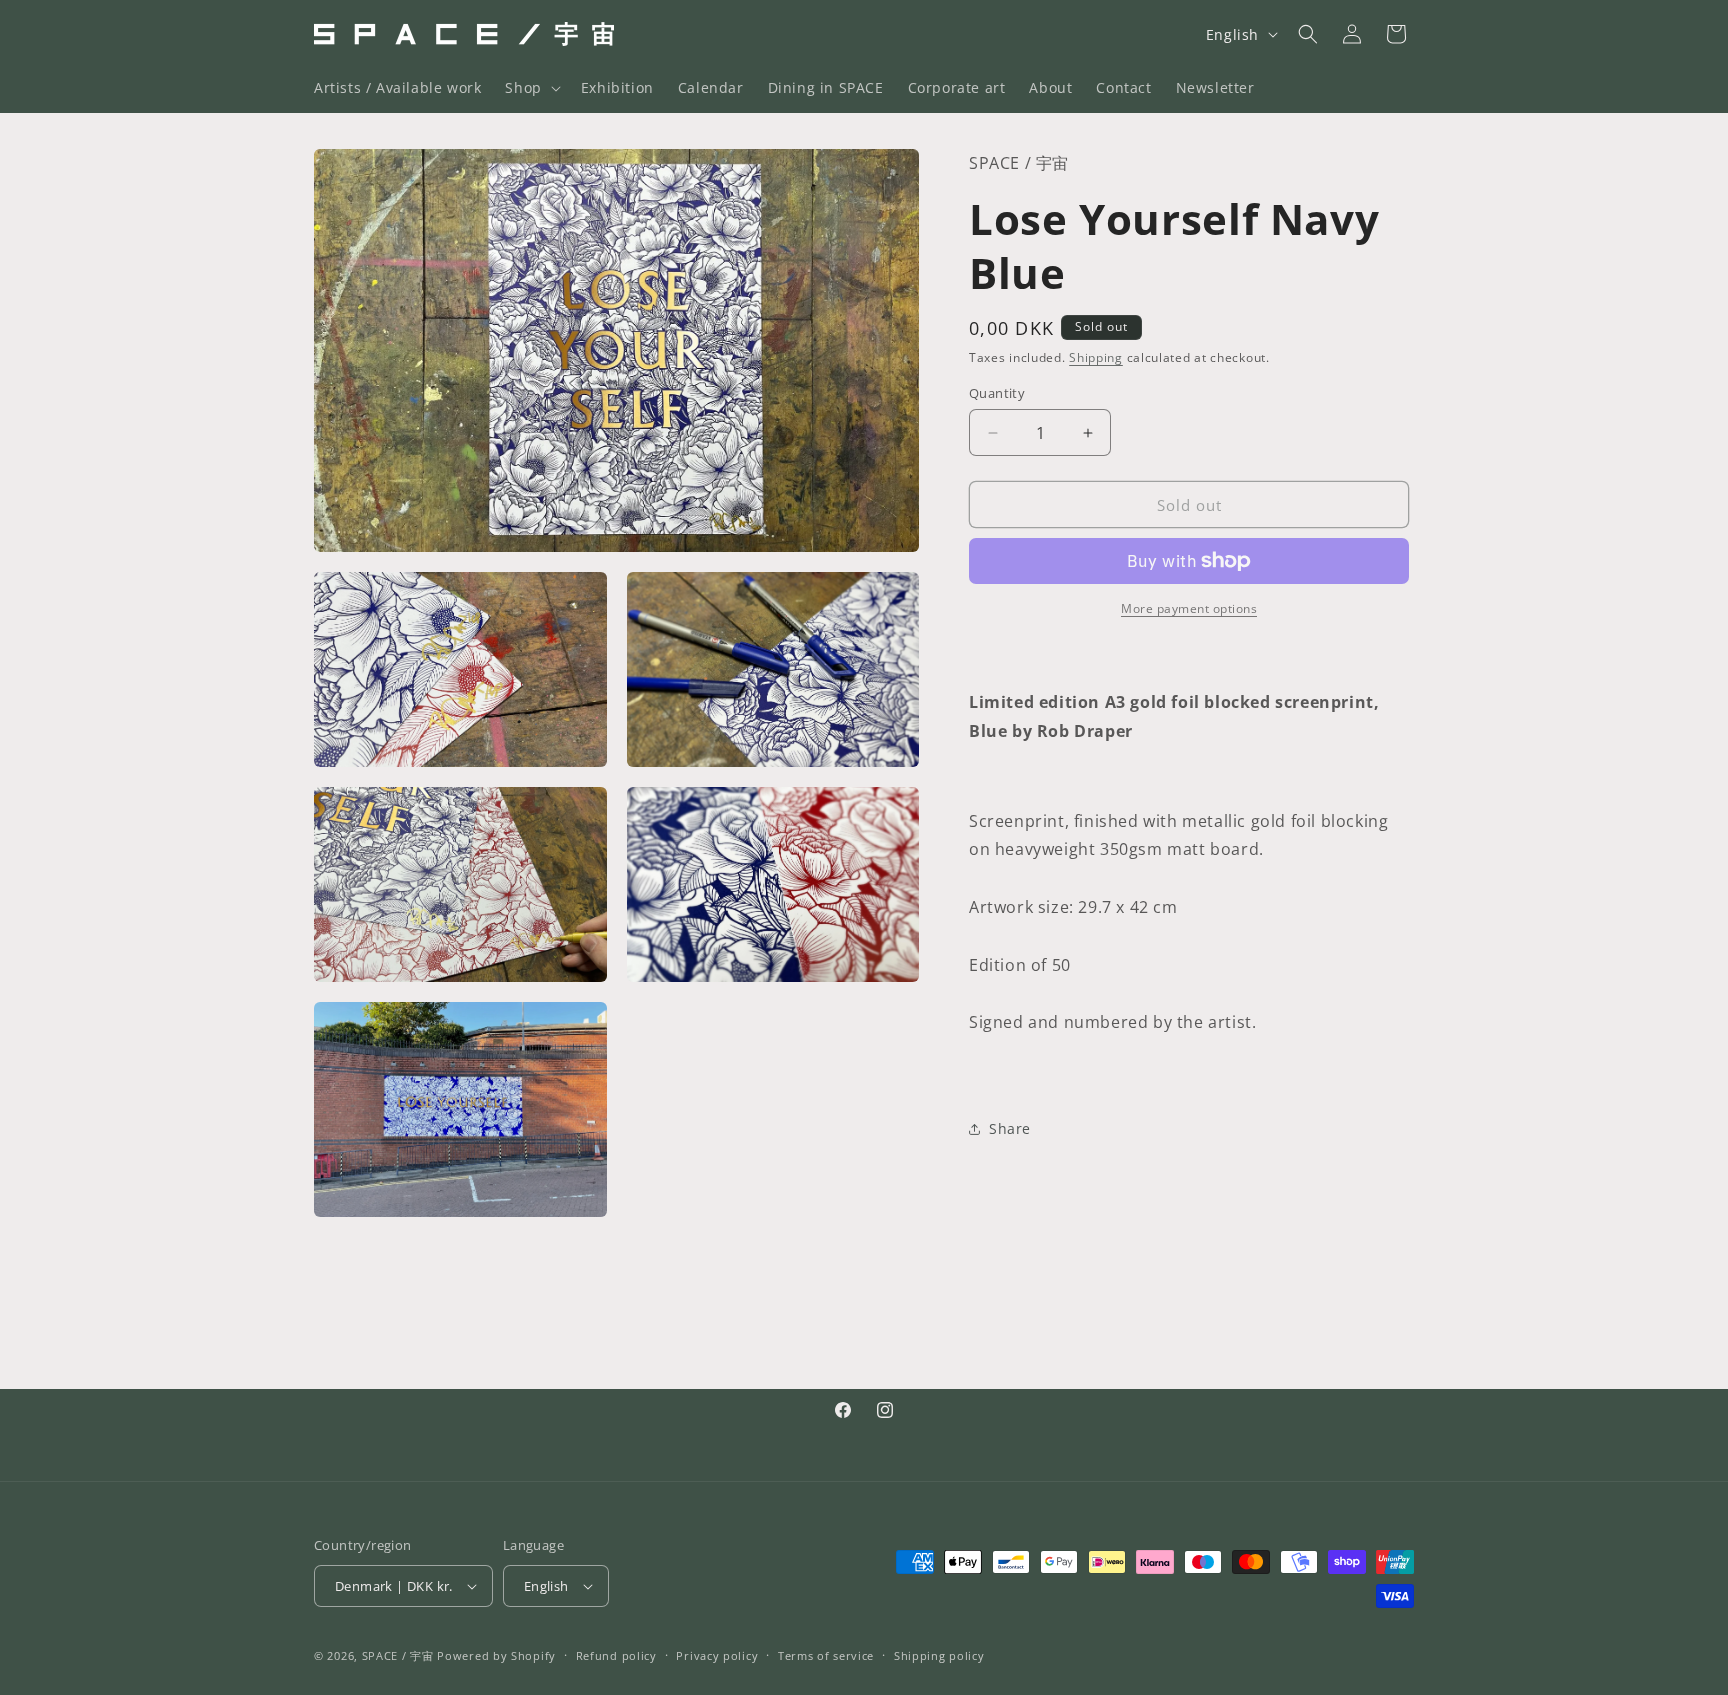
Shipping (1096, 357)
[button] (530, 88)
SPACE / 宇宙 (398, 1655)
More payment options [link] (1189, 608)
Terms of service (826, 1655)
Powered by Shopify (496, 1655)
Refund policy (616, 1655)
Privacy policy (717, 1655)
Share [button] (1010, 1128)
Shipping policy (939, 1655)
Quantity (997, 393)
